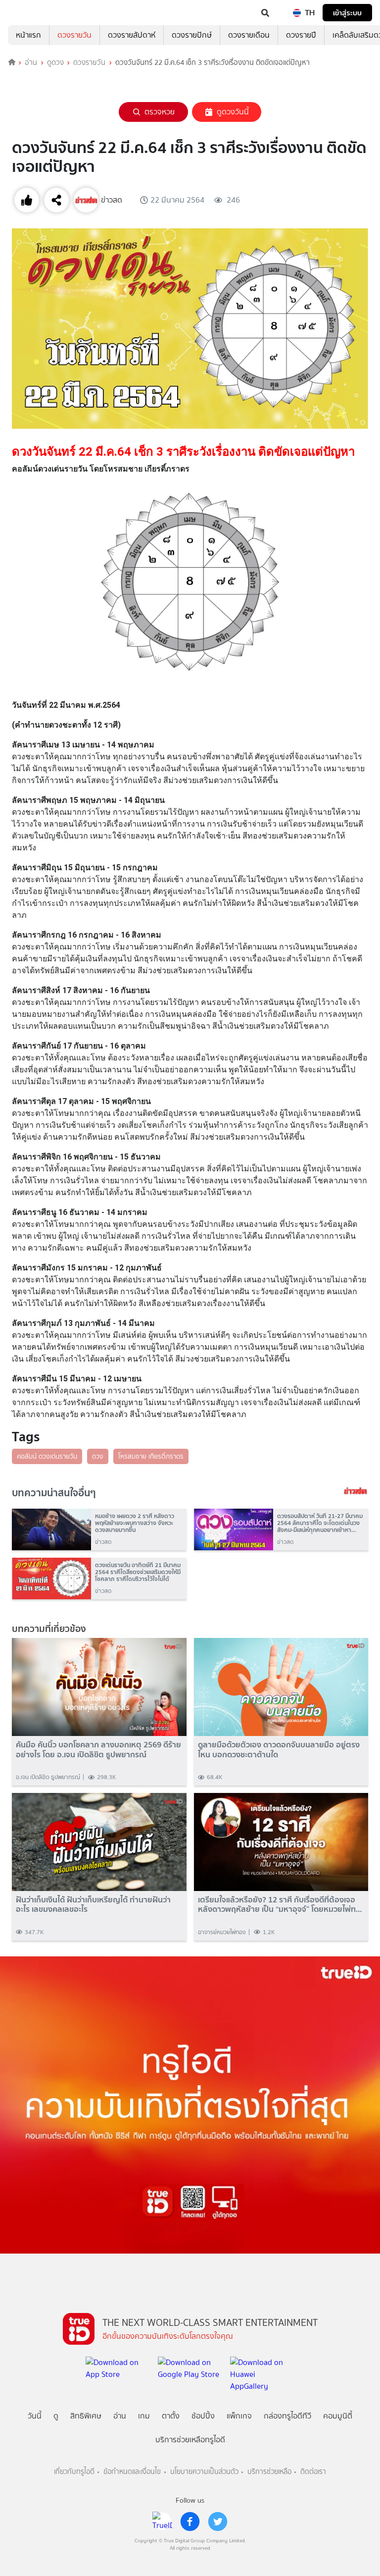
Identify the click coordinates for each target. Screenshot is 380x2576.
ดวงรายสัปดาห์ (132, 35)
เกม (144, 2416)
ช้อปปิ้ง (203, 2416)
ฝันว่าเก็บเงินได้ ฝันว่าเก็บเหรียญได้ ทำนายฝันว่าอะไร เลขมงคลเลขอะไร (93, 1904)
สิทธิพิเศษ (86, 2416)
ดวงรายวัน (74, 35)
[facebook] (190, 2522)
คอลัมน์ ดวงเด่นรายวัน (47, 1456)
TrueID (28, 13)
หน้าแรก (28, 35)
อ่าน (31, 62)
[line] (162, 2522)
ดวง (98, 1456)
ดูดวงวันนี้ (233, 112)
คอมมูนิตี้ (338, 2416)
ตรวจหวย (160, 112)
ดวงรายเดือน (249, 35)
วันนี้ (35, 2416)
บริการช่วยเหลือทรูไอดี (190, 2440)
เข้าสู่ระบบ (347, 13)
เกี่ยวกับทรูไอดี (74, 2472)
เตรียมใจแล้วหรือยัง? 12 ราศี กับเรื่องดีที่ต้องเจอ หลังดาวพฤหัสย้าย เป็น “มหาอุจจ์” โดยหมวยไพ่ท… (280, 1904)
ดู (56, 2416)
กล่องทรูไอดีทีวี (287, 2416)
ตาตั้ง (171, 2416)
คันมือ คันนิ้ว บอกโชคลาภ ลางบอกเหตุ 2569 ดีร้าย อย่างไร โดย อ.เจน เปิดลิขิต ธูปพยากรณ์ (98, 1749)
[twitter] (218, 2522)
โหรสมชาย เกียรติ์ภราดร (151, 1456)
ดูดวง (55, 62)
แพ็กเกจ (239, 2416)
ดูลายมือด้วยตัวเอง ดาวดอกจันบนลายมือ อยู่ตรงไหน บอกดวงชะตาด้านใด (279, 1749)
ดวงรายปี (301, 35)
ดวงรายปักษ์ (192, 35)
